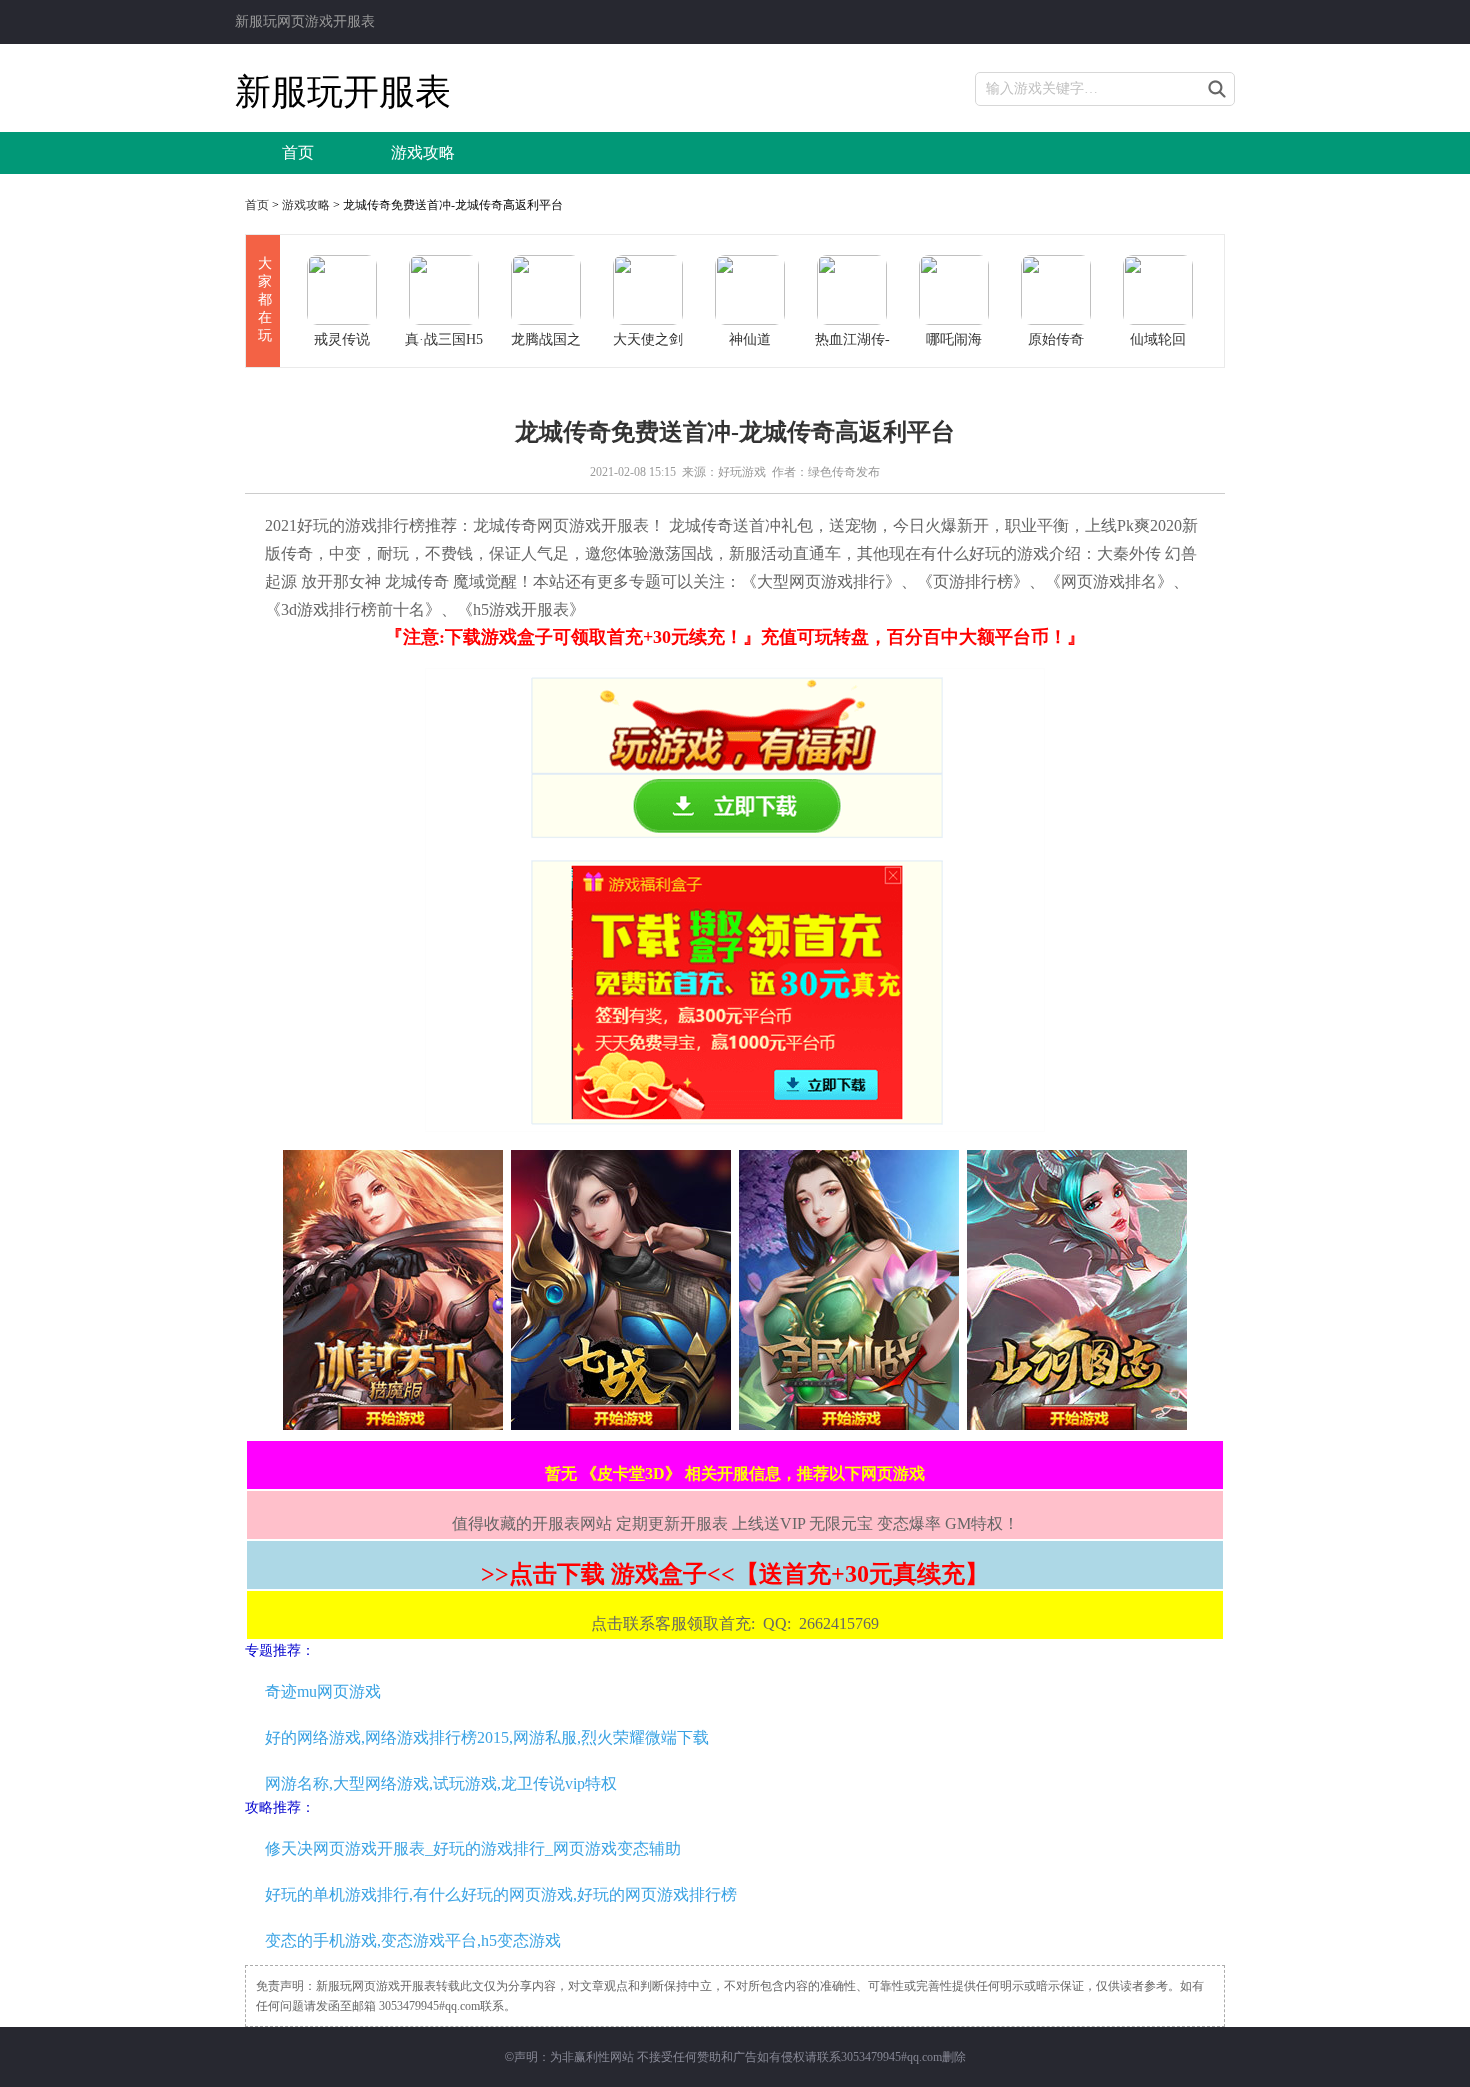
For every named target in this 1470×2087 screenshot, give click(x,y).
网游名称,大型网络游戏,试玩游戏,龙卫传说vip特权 (441, 1783)
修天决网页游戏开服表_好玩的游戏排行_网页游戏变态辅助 (473, 1848)
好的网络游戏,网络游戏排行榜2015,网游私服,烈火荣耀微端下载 (487, 1737)
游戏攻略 (423, 152)
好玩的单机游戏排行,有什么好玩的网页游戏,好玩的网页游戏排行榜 (501, 1894)
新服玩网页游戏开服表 (305, 21)
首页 (298, 152)
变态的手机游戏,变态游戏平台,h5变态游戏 (413, 1940)
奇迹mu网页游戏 (323, 1691)
